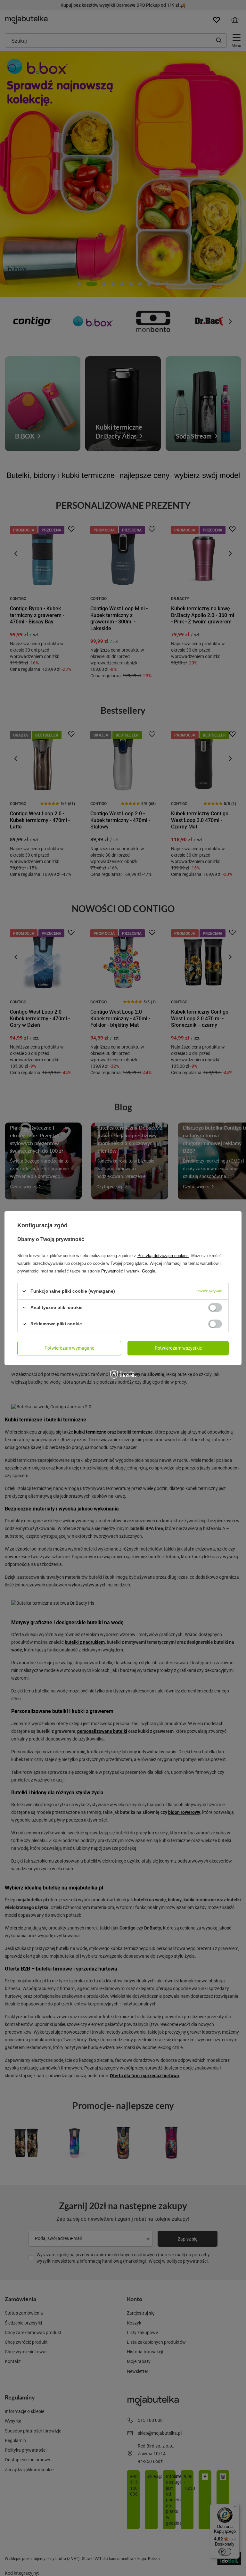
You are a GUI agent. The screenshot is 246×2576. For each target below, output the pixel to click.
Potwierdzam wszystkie (178, 1348)
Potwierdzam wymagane (69, 1348)
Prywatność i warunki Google (128, 1271)
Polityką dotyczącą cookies (163, 1255)
